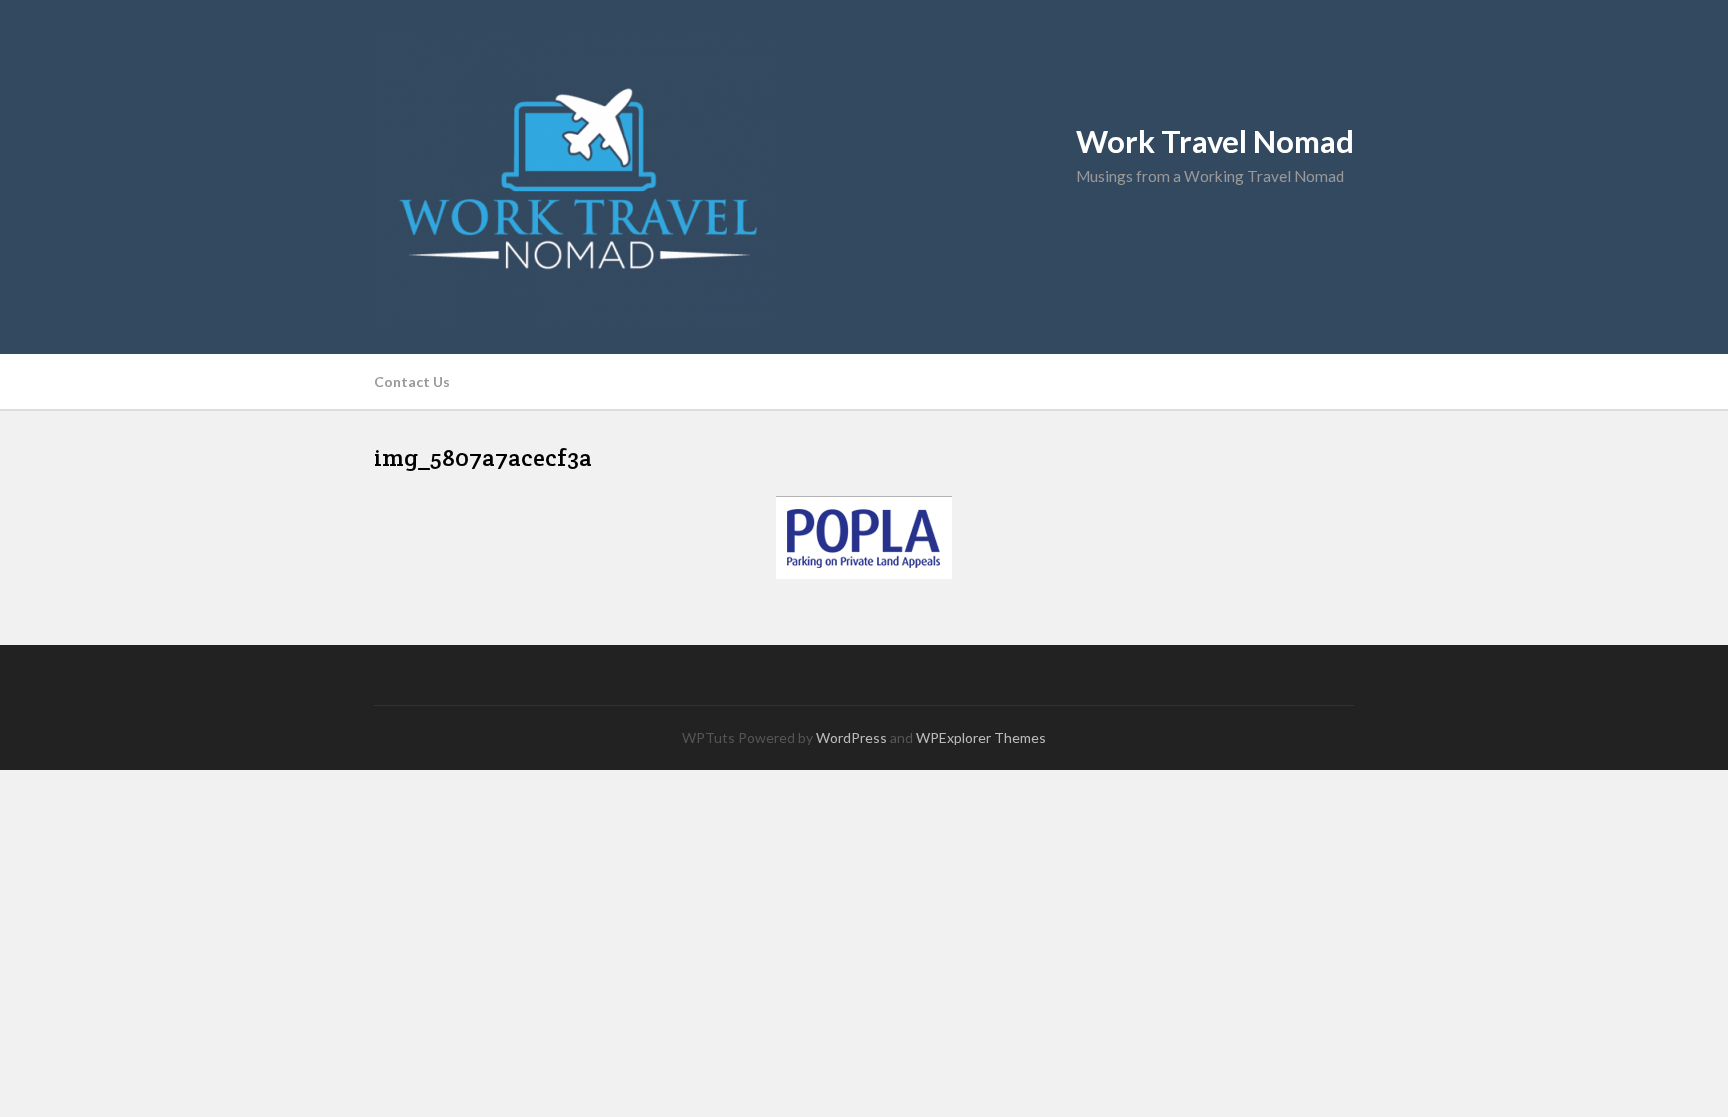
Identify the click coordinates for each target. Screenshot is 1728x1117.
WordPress (851, 737)
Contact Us (412, 381)
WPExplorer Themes (981, 737)
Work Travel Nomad (1215, 141)
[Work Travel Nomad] (864, 177)
